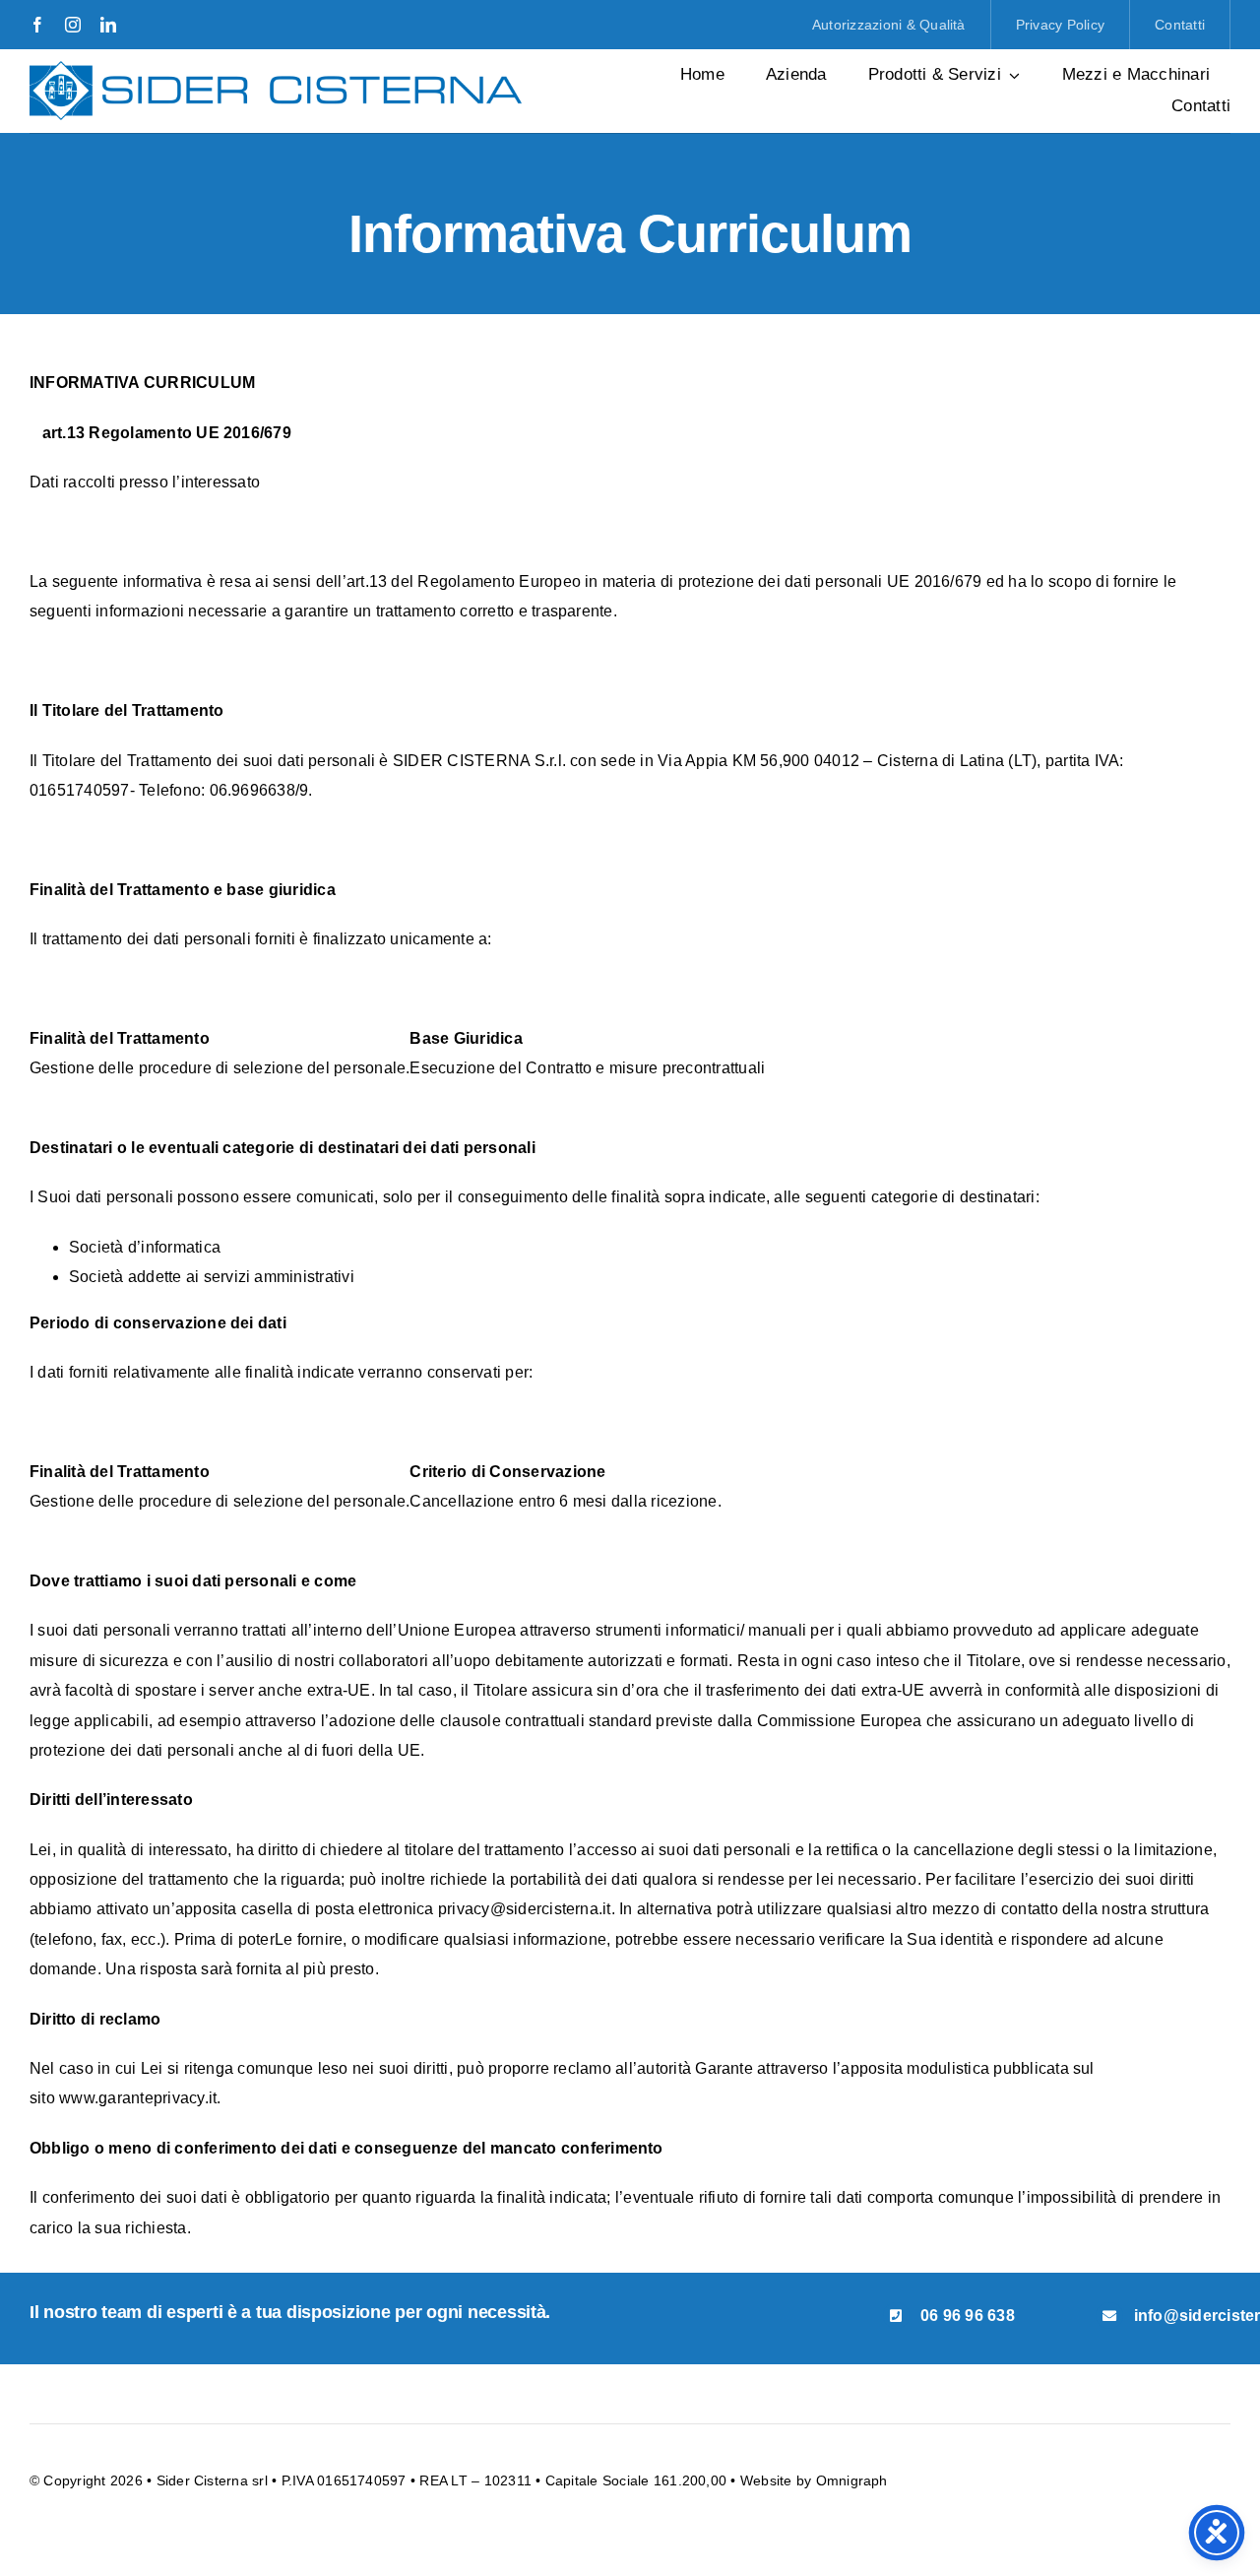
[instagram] (73, 25)
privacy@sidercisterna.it (525, 1909)
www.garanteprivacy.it (138, 2098)
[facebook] (37, 25)
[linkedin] (108, 25)
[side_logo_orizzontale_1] (276, 68)
